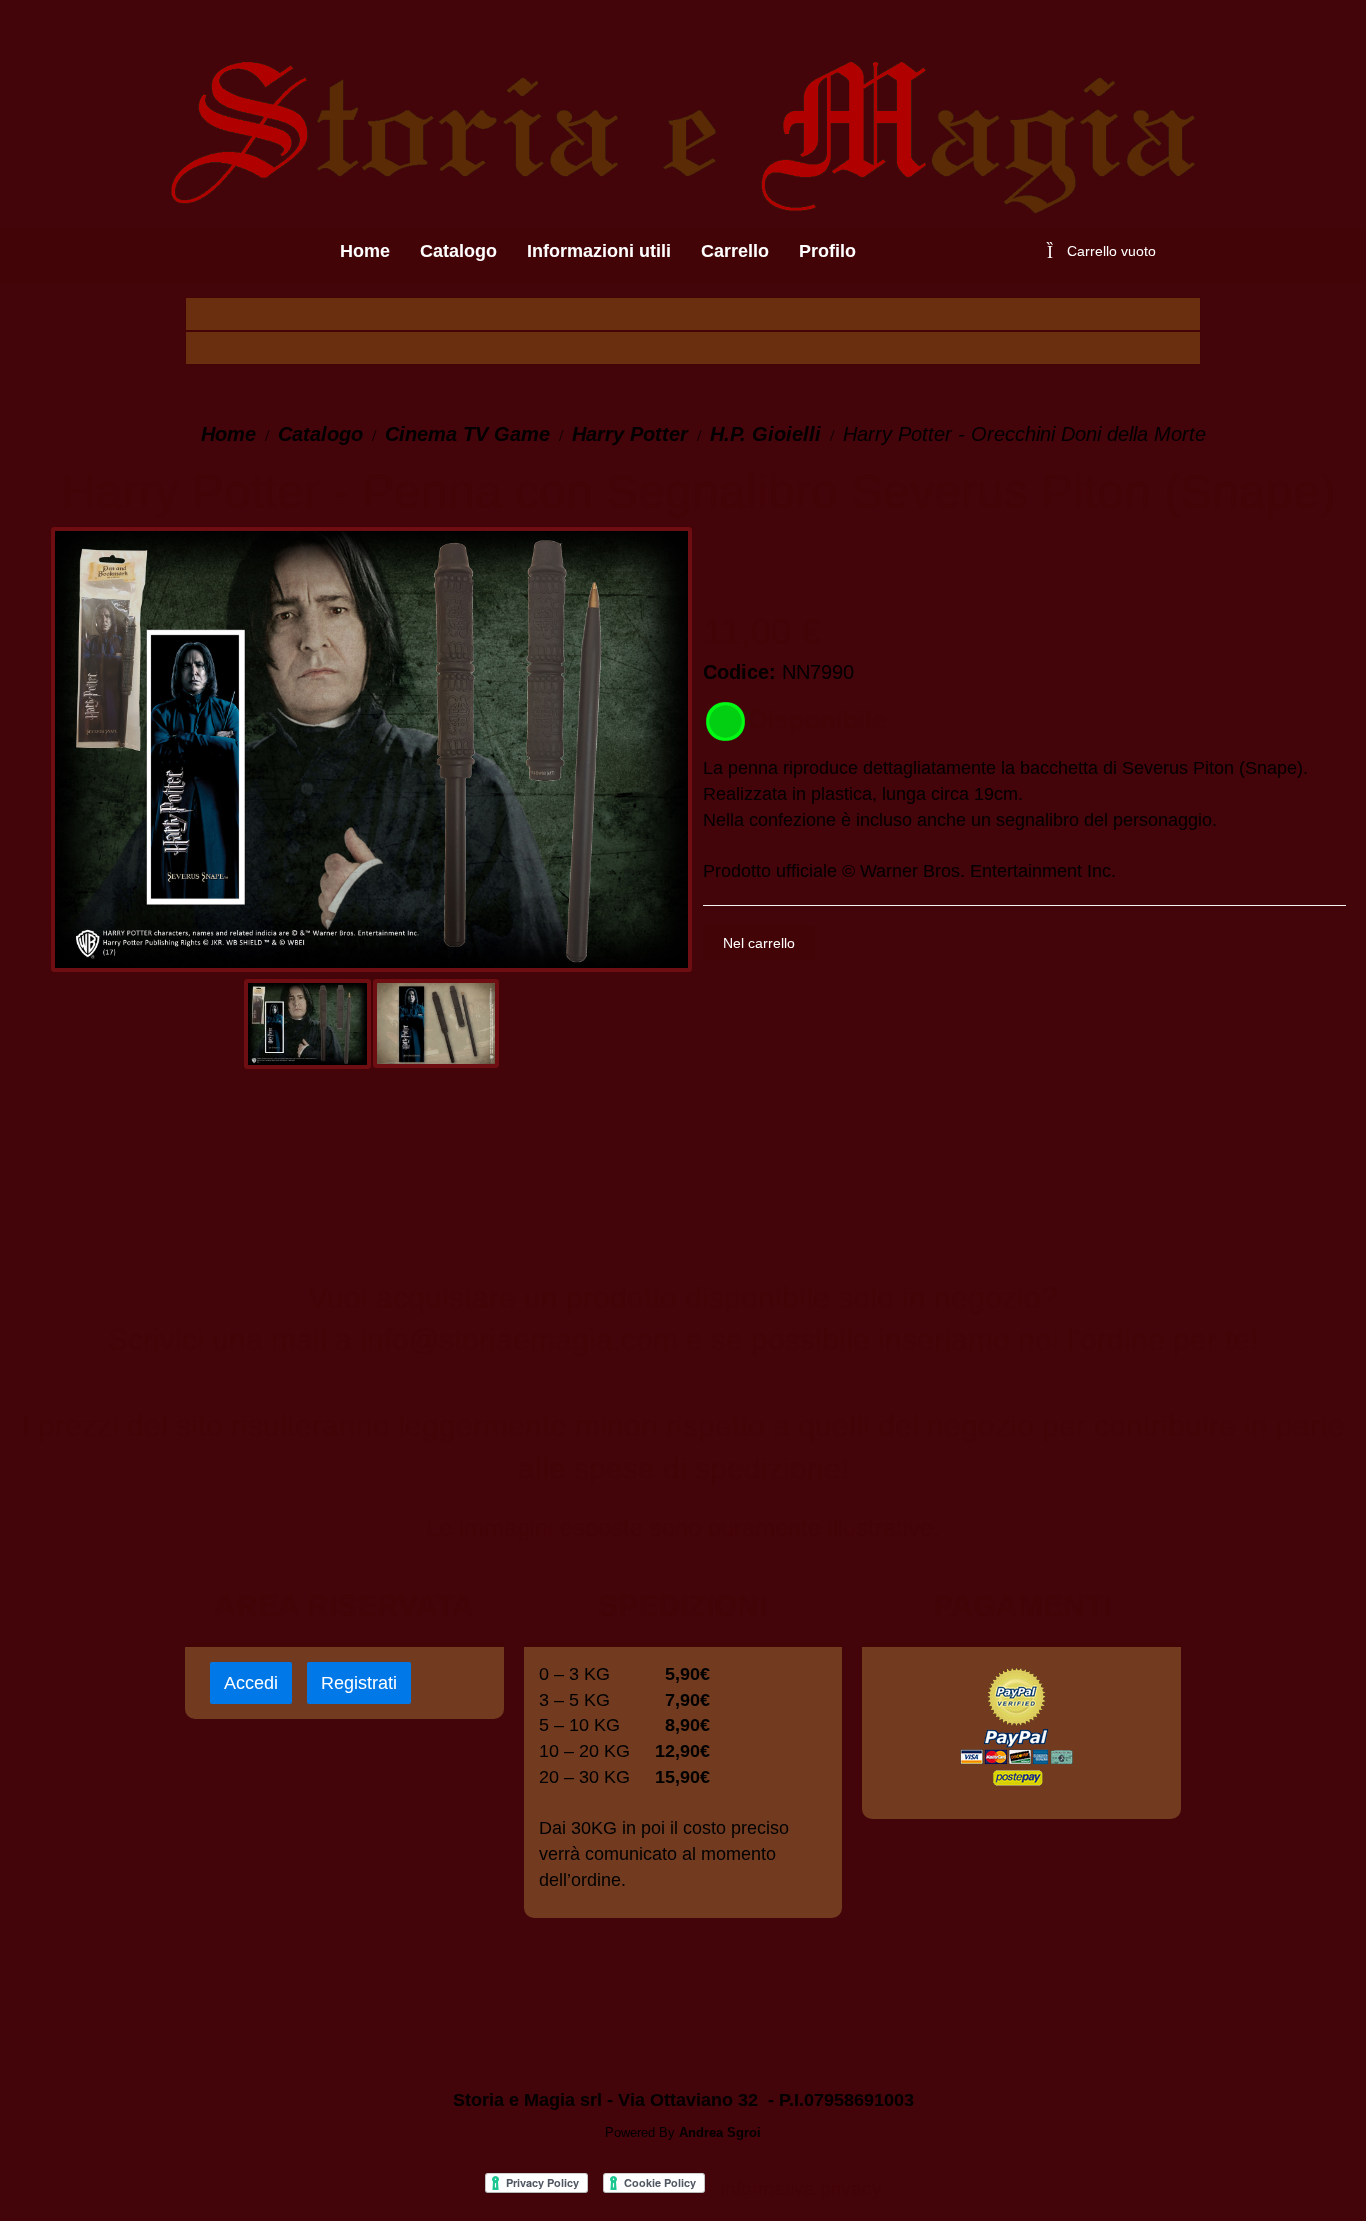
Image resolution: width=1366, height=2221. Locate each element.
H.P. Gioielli (765, 434)
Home (228, 434)
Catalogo (320, 434)
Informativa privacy (801, 2188)
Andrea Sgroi (720, 2132)
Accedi (251, 1683)
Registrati (359, 1683)
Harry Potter (630, 434)
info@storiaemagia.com (519, 1339)
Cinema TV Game (467, 434)
